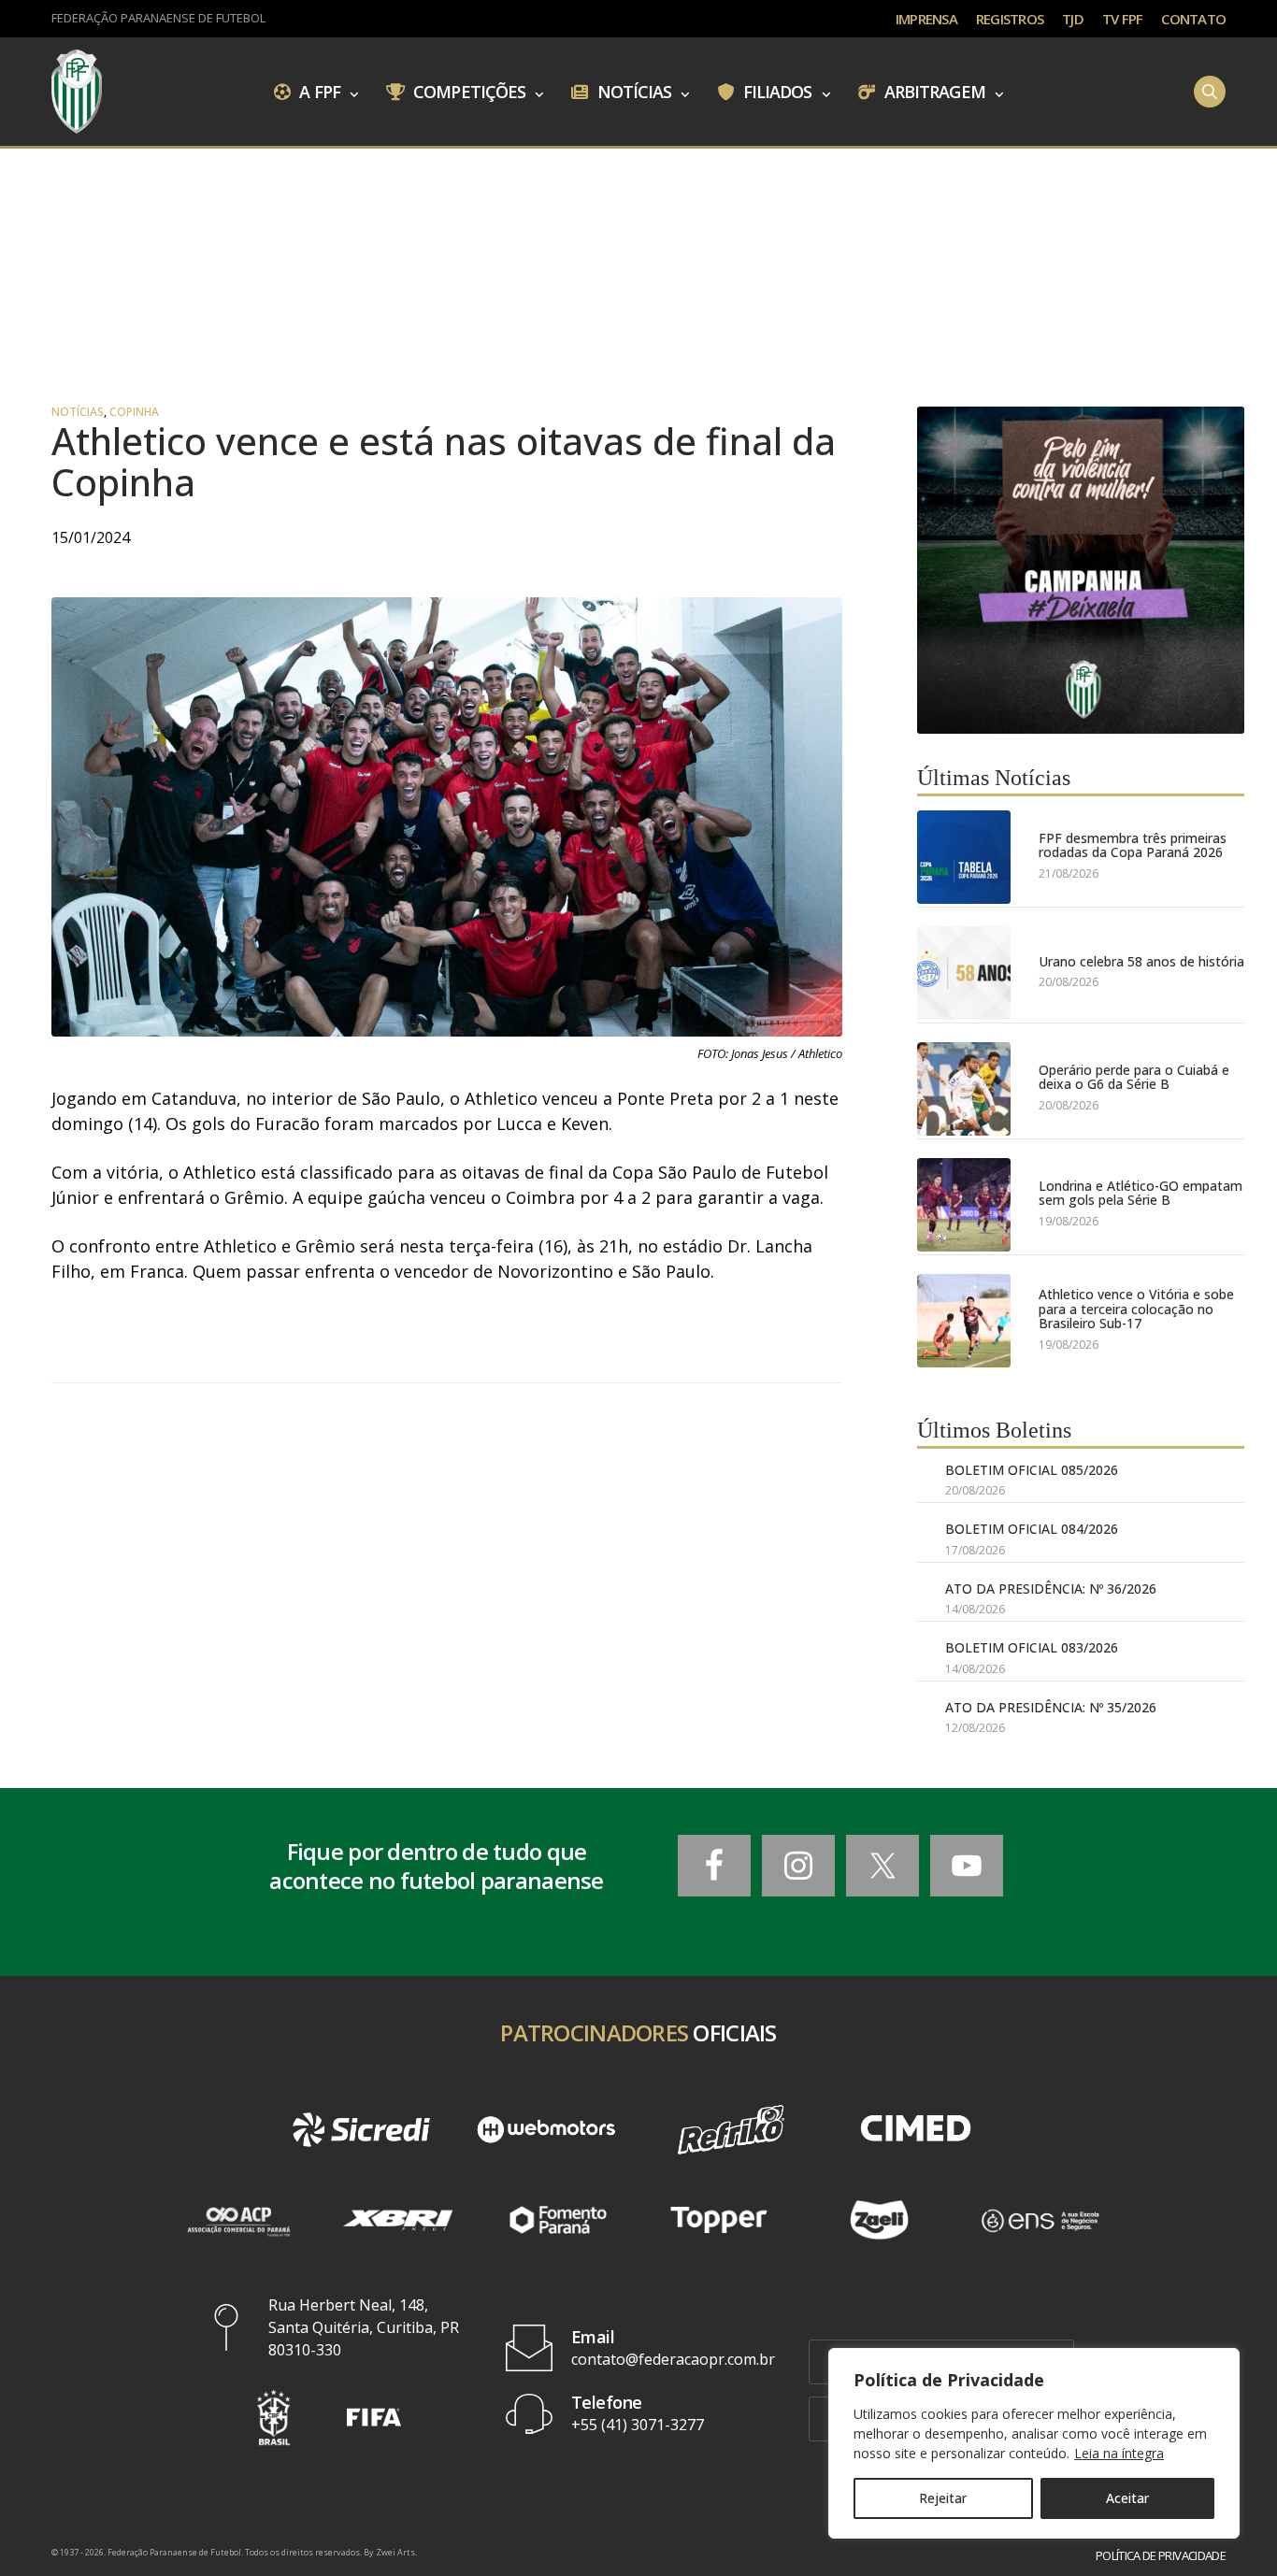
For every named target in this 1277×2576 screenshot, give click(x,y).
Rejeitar (943, 2498)
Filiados (776, 91)
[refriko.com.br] (731, 2130)
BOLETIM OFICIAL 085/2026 (1032, 1470)
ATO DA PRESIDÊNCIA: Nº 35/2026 (1051, 1707)
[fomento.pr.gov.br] (558, 2220)
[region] (1034, 2443)
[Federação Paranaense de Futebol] (77, 92)
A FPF (318, 91)
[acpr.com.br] (237, 2220)
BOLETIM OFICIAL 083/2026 (1032, 1647)
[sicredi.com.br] (362, 2130)
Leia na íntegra (1119, 2453)
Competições (467, 91)
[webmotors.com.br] (546, 2130)
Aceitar (1127, 2498)
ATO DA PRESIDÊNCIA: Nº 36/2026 (1051, 1589)
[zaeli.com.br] (880, 2220)
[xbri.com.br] (398, 2220)
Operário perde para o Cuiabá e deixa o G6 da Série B (1134, 1077)
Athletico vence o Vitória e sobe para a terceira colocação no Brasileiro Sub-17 (1136, 1309)
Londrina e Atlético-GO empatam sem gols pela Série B (1141, 1193)
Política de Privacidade (1161, 2556)
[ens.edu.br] (1040, 2220)
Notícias (633, 91)
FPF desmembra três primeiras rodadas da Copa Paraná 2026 (1133, 845)
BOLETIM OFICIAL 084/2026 (1032, 1529)
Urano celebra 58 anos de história (1141, 961)
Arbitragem (933, 91)
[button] (274, 2418)
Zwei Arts (395, 2552)
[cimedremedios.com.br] (916, 2130)
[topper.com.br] (719, 2220)
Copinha (134, 412)
